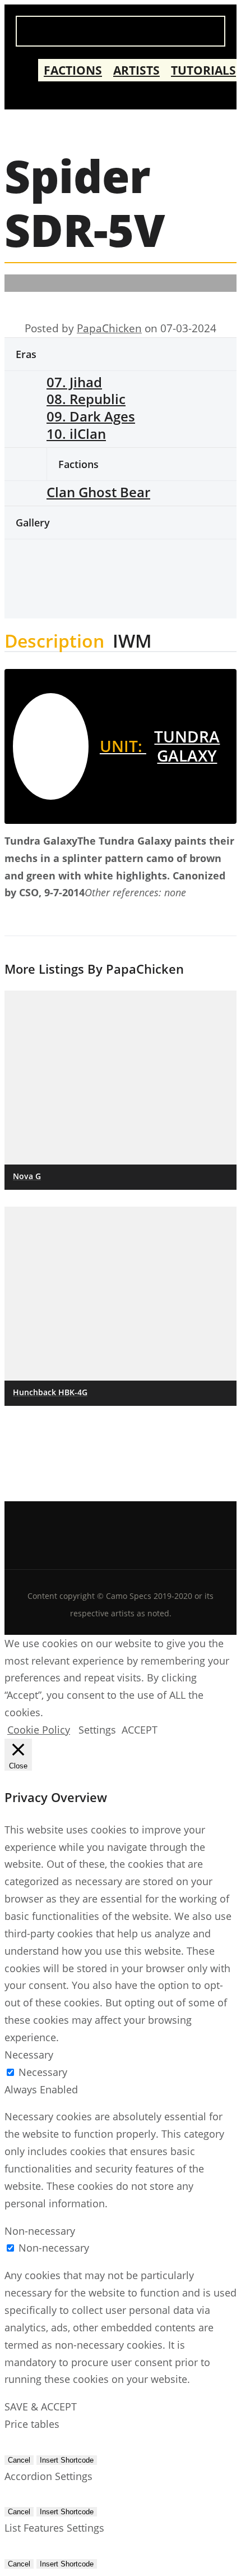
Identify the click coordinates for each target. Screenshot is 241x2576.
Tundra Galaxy (160, 746)
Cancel (19, 2460)
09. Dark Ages (91, 416)
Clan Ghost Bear (98, 492)
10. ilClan (76, 434)
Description (54, 643)
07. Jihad (74, 382)
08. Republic (86, 399)
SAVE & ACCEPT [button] (41, 2407)
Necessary (43, 2072)
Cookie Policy (39, 1730)
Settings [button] (97, 1730)
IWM (132, 643)
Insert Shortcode (67, 2460)
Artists (136, 70)
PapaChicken (109, 328)
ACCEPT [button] (140, 1730)
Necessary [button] (29, 2055)
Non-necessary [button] (40, 2231)
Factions (73, 70)
